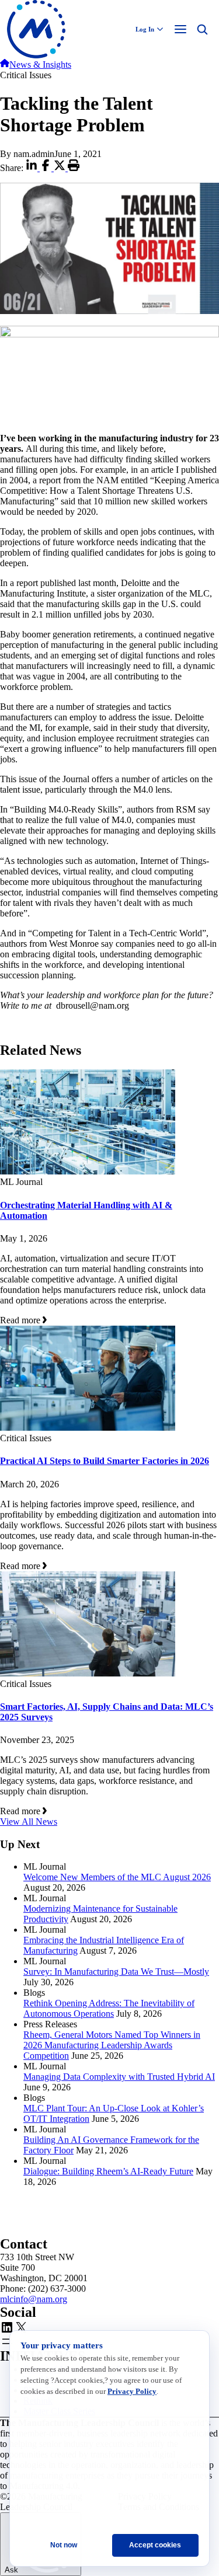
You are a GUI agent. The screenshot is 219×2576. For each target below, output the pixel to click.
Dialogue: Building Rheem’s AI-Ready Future (108, 2171)
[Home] (5, 65)
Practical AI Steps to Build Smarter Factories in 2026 (105, 1461)
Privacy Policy (132, 2391)
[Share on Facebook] (47, 168)
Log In (145, 29)
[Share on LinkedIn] (33, 168)
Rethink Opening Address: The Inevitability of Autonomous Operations (109, 2008)
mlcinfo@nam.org (34, 2299)
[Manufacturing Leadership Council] (36, 29)
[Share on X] (61, 168)
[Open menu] (180, 29)
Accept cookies (155, 2545)
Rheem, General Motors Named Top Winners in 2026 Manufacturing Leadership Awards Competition (112, 2045)
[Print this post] (74, 168)
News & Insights (40, 65)
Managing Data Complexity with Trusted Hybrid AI (119, 2077)
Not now (64, 2545)
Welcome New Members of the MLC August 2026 (117, 1877)
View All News (29, 1822)
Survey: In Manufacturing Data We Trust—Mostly (116, 1972)
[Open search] (202, 29)
